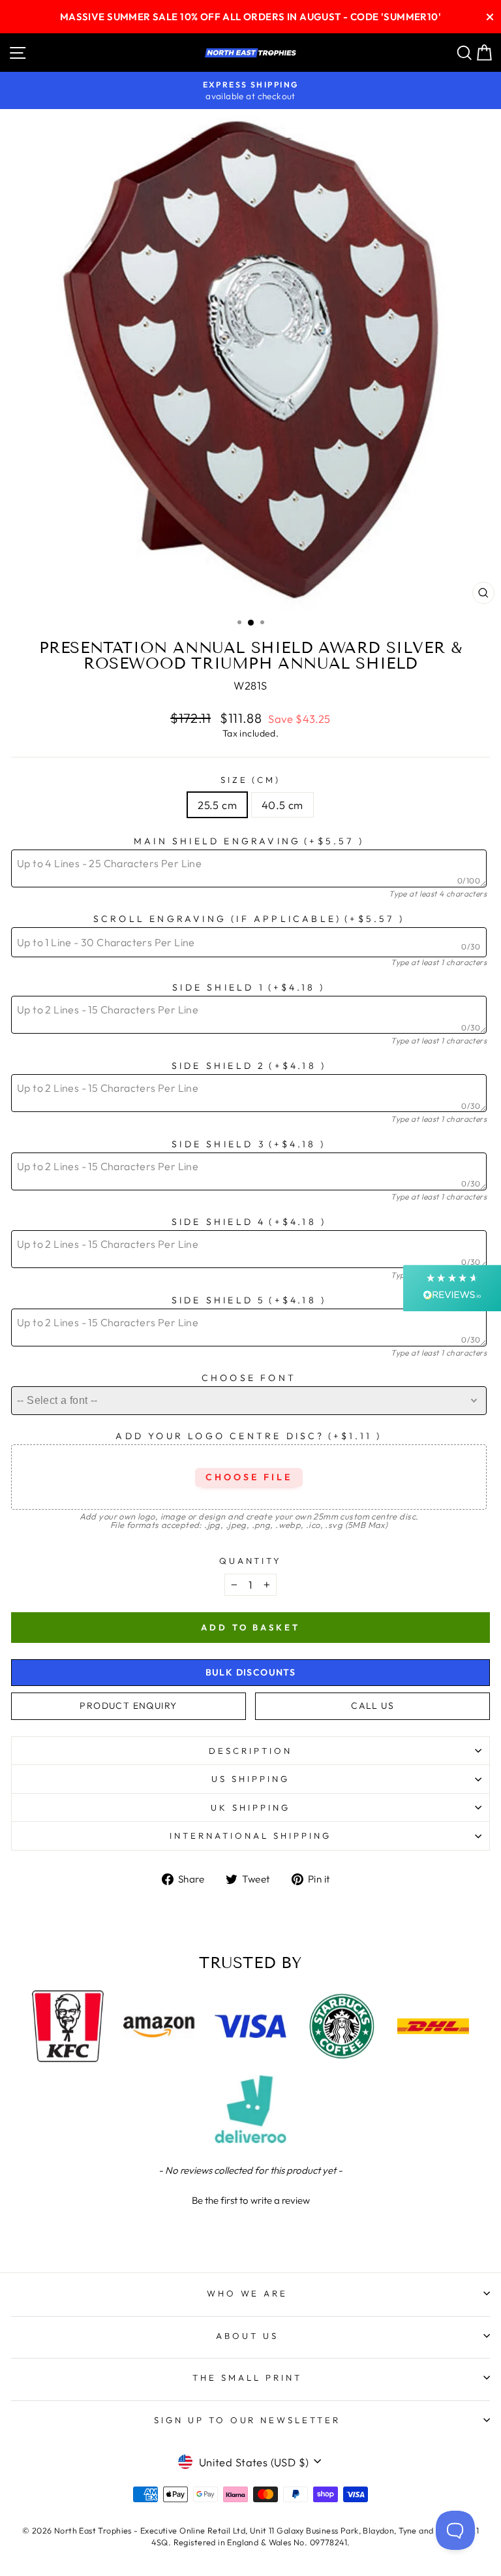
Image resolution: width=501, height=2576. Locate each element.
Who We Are (248, 2293)
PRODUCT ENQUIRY (128, 1706)
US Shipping (250, 1779)
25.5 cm (217, 805)
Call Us (372, 1706)
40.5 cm (282, 805)
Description (250, 1751)
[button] (250, 2199)
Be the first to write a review (251, 2200)
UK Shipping (250, 1807)
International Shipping (250, 1836)
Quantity (251, 1561)
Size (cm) (251, 780)
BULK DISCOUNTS (251, 1672)
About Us (247, 2336)
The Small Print (247, 2377)
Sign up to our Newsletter (247, 2420)
